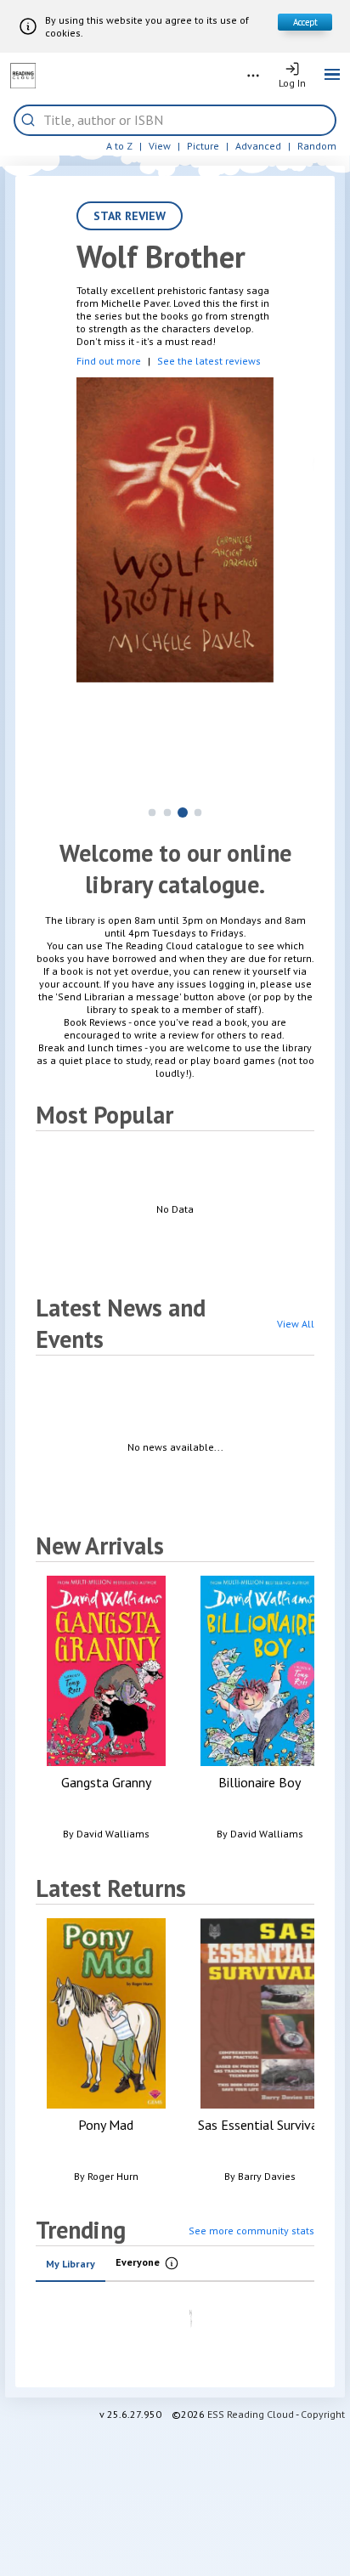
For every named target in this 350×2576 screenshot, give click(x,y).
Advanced (258, 146)
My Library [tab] (71, 2264)
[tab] (152, 813)
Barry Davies (267, 2176)
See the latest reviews (209, 361)
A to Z (119, 146)
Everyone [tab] (153, 2264)
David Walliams (113, 1834)
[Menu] (332, 76)
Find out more (109, 361)
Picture (203, 146)
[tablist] (175, 2264)
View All (296, 1324)
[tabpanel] (175, 2324)
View (160, 146)
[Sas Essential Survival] (260, 2054)
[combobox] (185, 120)
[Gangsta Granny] (106, 1711)
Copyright (323, 2414)
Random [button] (317, 146)
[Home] (23, 76)
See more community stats (251, 2231)
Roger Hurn (113, 2176)
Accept (305, 22)
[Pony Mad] (106, 2054)
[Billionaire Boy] (260, 1711)
